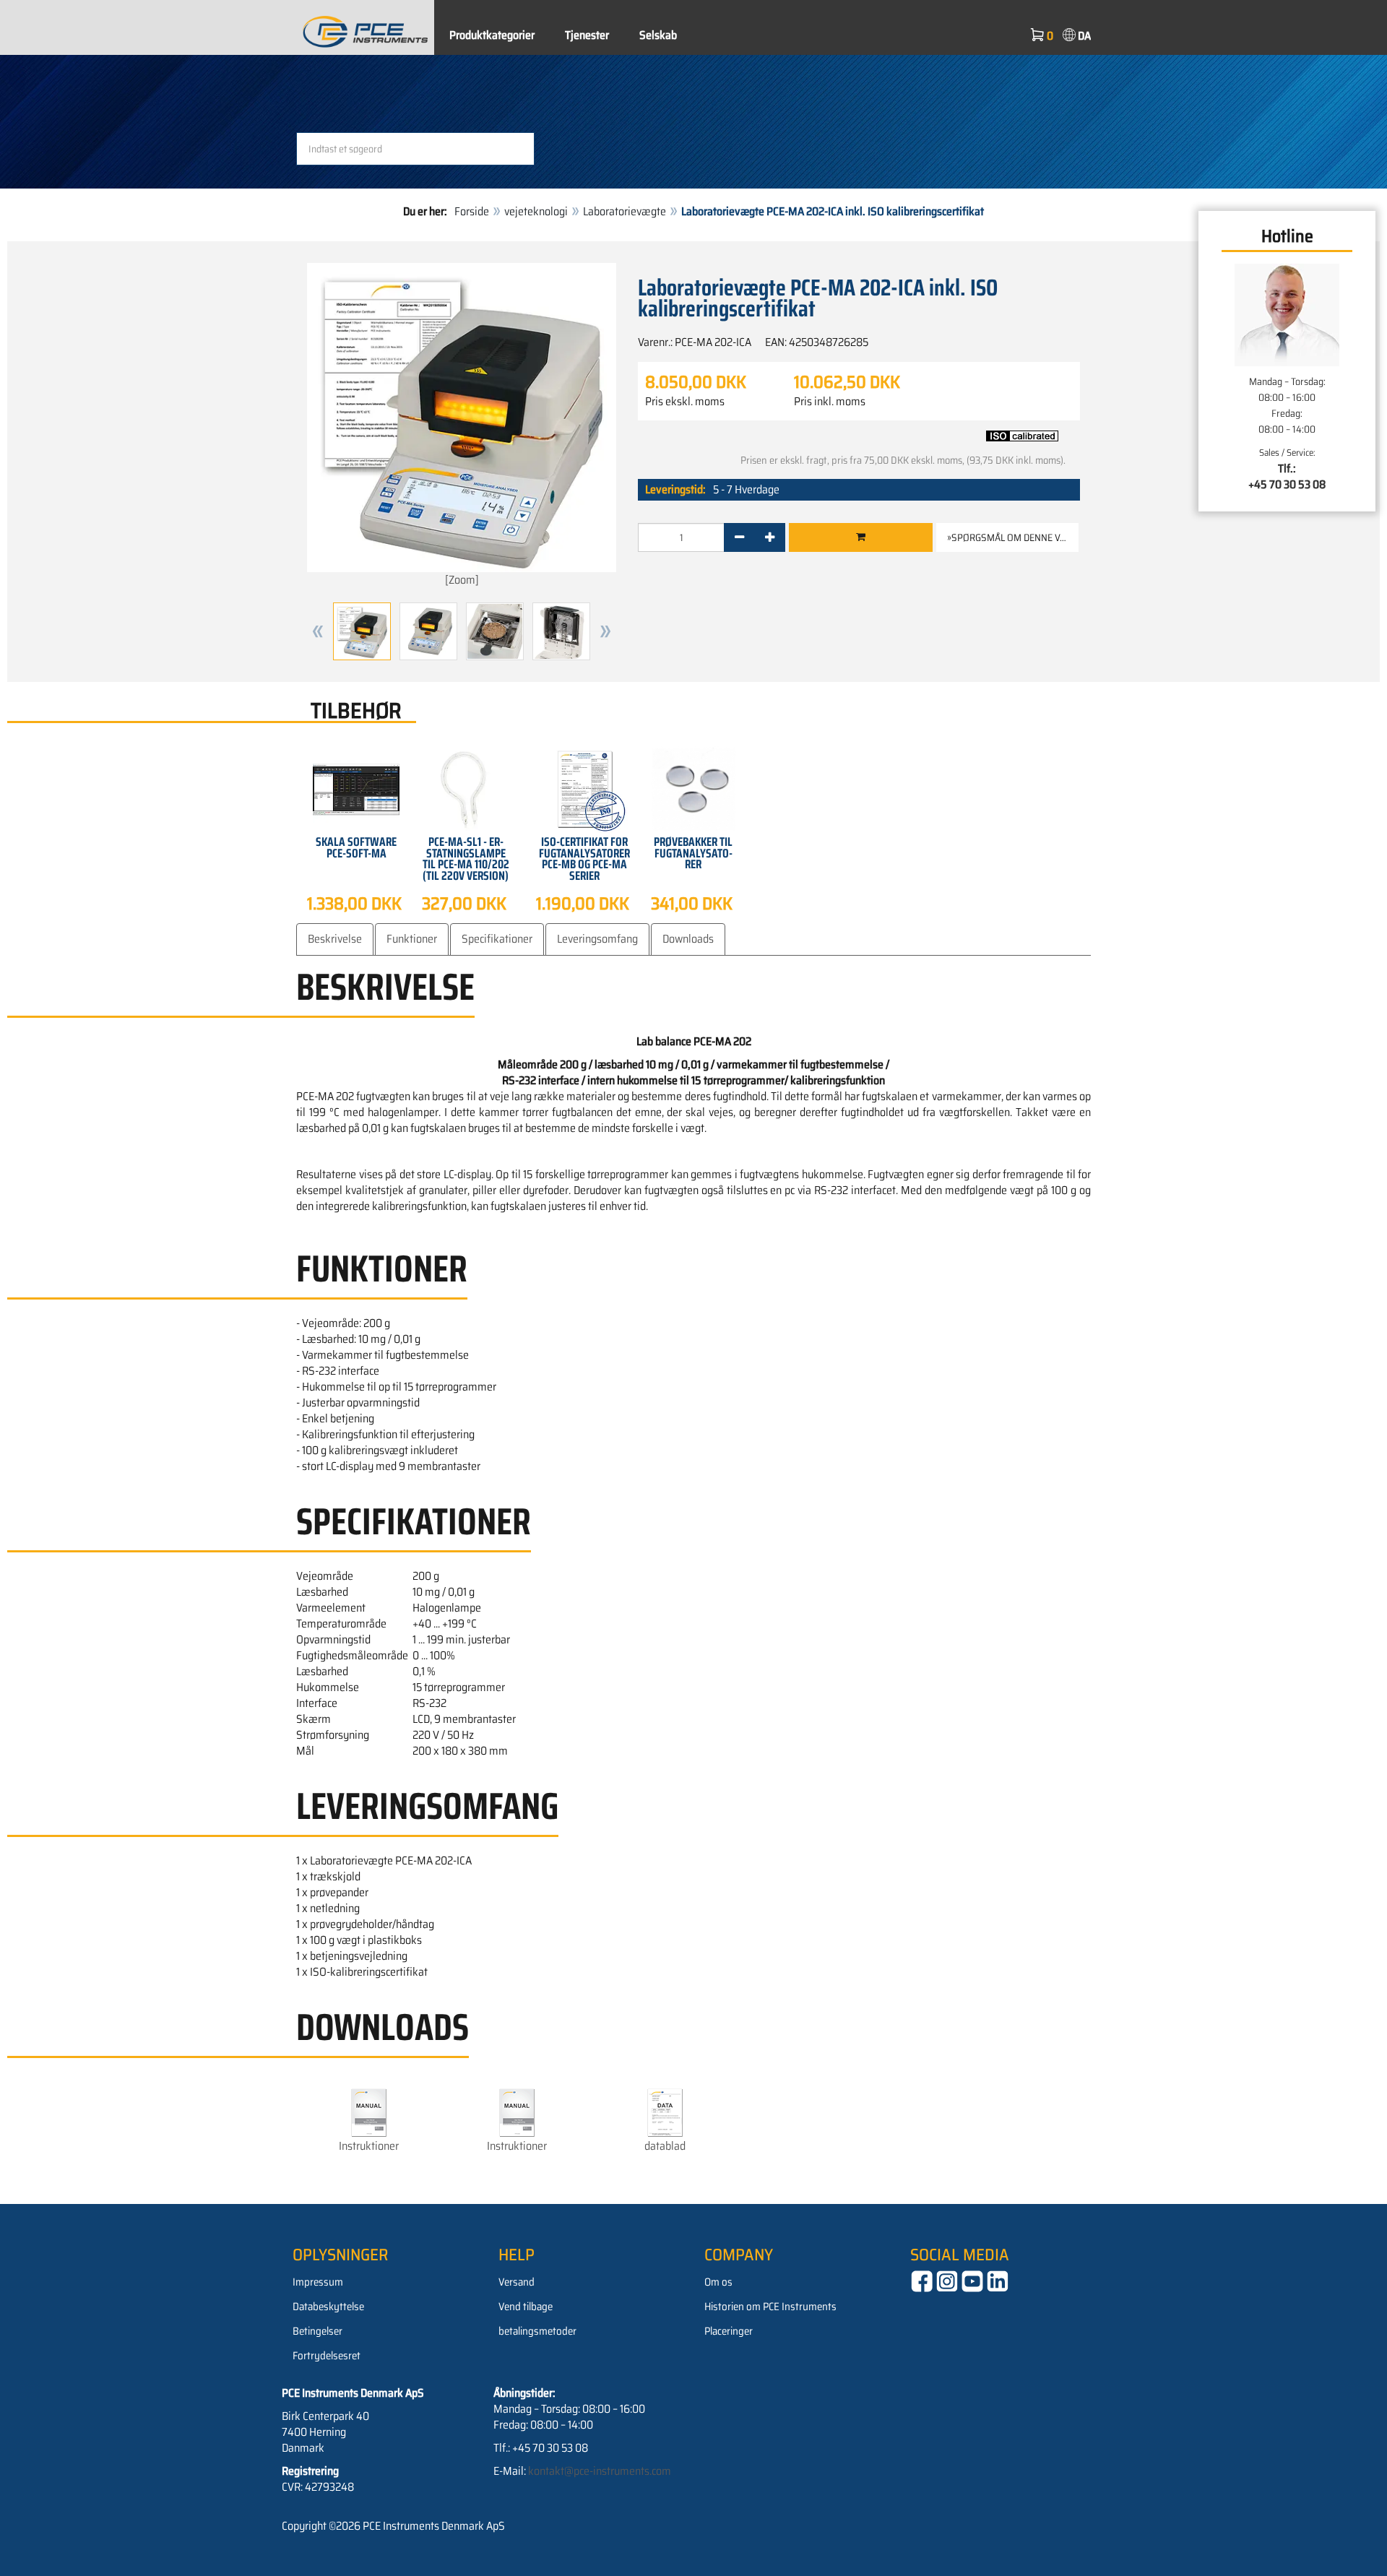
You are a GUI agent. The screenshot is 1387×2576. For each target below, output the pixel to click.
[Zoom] (462, 580)
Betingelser (317, 2331)
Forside (472, 211)
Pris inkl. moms (830, 402)
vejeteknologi (536, 211)
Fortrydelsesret (327, 2356)
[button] (318, 631)
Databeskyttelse (328, 2307)
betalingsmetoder (537, 2331)
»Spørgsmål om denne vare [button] (1012, 537)
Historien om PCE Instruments (770, 2307)
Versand (517, 2282)
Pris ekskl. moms (685, 402)
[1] (861, 537)
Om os (718, 2282)
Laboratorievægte (625, 211)
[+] (770, 537)
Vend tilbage (526, 2307)
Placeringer (729, 2331)
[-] (739, 537)
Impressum (318, 2282)
